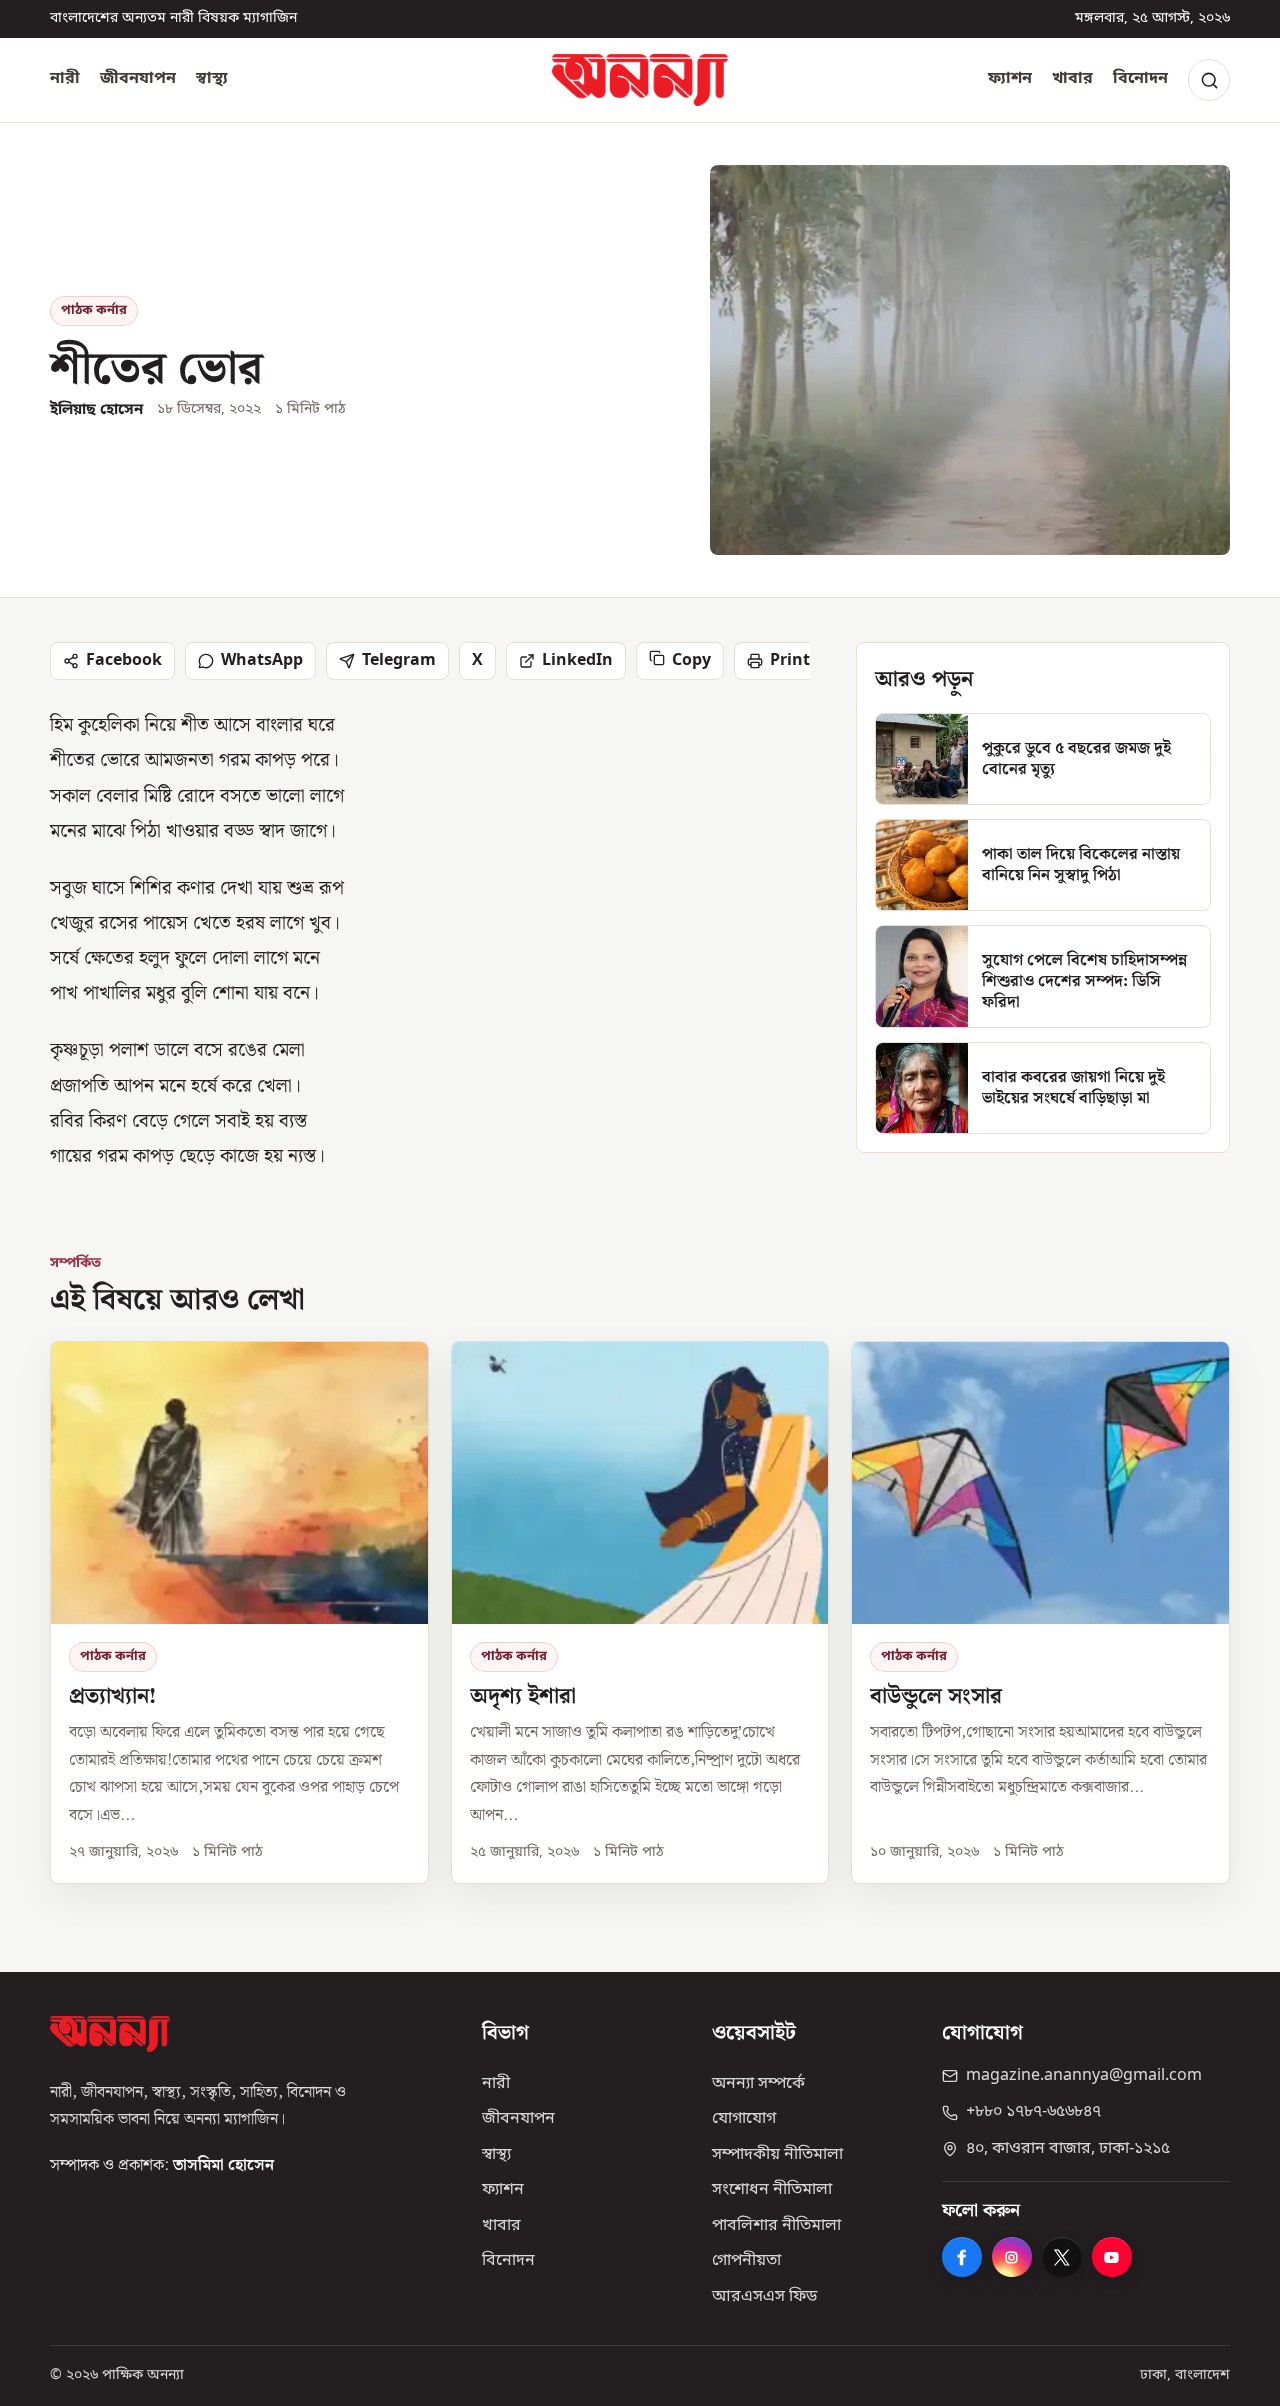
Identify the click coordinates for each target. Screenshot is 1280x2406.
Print (790, 661)
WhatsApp (262, 661)
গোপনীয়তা (746, 2261)
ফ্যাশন (1010, 79)
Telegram (399, 661)
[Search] (1209, 80)
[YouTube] (1112, 2257)
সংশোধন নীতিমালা (772, 2190)
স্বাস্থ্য (212, 79)
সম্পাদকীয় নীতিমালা (777, 2155)
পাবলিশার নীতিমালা (776, 2226)
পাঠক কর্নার (94, 310)
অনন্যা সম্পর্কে (758, 2084)
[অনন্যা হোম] (640, 80)
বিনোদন (1140, 79)
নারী (65, 79)
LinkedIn (577, 661)
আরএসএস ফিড (764, 2297)
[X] (1062, 2257)
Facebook (124, 661)
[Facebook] (962, 2257)
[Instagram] (1012, 2257)
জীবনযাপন (138, 79)
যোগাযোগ (744, 2119)
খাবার (1072, 79)
